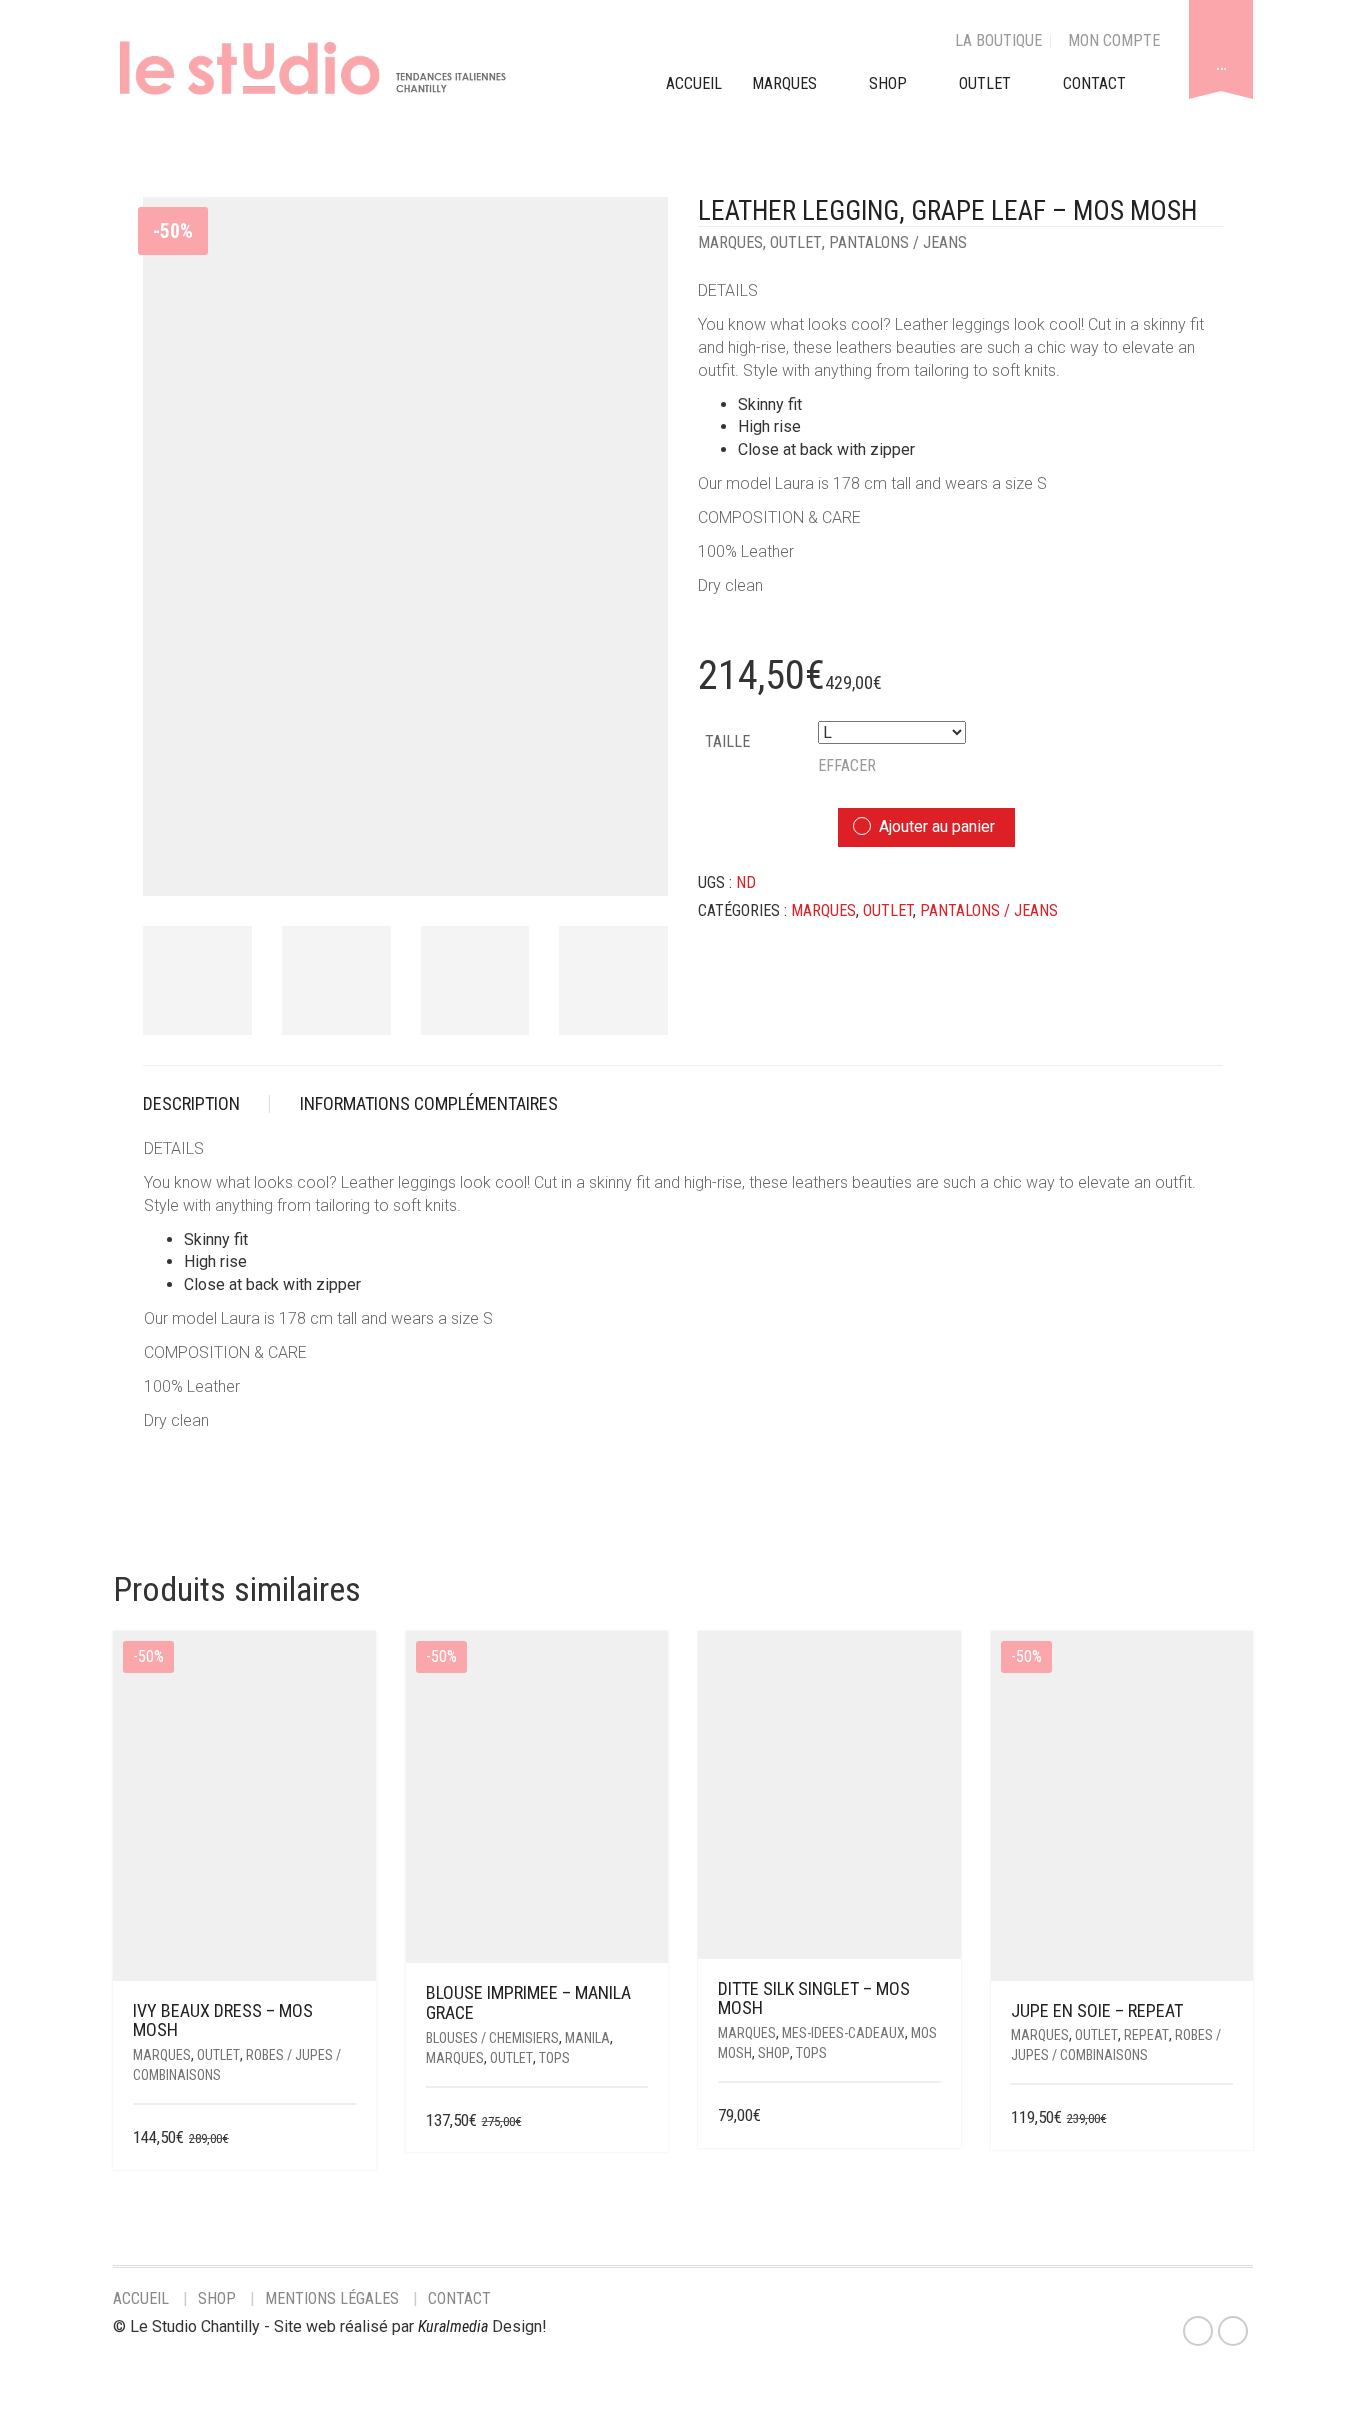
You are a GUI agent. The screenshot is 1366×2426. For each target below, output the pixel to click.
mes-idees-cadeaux (843, 2033)
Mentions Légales (332, 2298)
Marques (730, 242)
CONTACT (1094, 83)
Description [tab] (191, 1103)
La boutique (998, 40)
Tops (554, 2058)
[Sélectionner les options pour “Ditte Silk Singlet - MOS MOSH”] (927, 2116)
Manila (587, 2038)
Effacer (847, 765)
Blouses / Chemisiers (492, 2038)
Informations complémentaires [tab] (429, 1103)
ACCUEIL (694, 83)
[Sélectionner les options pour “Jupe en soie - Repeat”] (1220, 2118)
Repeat (1146, 2035)
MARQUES (784, 83)
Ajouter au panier (937, 826)
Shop (888, 83)
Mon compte (1114, 40)
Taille (727, 741)
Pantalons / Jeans (898, 242)
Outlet (796, 242)
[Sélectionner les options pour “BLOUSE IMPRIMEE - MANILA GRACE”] (635, 2121)
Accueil (141, 2298)
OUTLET (985, 83)
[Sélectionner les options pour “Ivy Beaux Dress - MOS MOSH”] (342, 2138)
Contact (459, 2298)
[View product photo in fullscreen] (635, 863)
